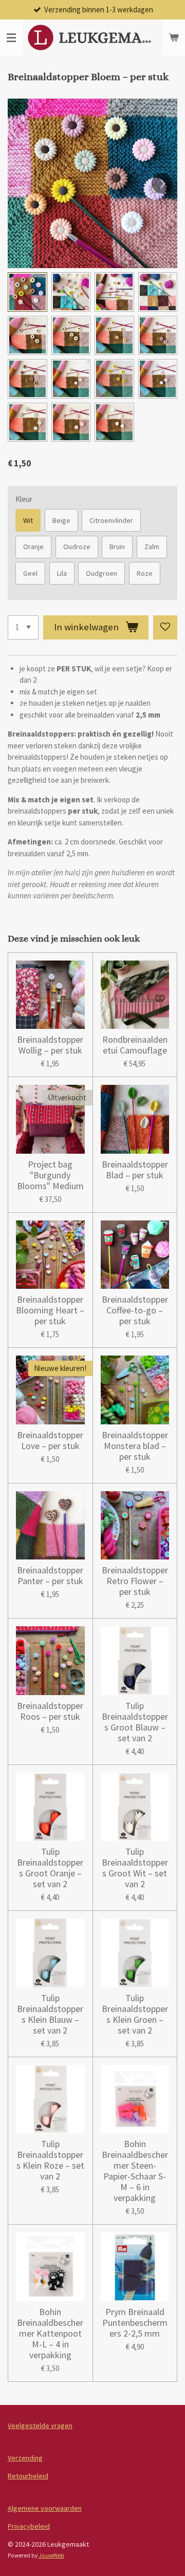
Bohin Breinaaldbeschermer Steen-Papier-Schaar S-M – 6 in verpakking (135, 2171)
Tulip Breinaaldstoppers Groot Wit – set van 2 (135, 1868)
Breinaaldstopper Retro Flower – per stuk (135, 1581)
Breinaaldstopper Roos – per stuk (50, 1711)
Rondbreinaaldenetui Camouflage (135, 1045)
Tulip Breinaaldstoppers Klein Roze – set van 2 (50, 2160)
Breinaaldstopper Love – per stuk (50, 1440)
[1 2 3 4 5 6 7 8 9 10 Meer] (23, 627)
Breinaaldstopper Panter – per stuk (50, 1575)
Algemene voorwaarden (45, 2508)
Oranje (33, 547)
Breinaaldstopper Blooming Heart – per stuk (50, 1310)
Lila (62, 573)
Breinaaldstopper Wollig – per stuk (50, 1045)
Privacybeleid (29, 2526)
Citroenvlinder (111, 520)
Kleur (24, 499)
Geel (30, 573)
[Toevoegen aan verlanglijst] (165, 627)
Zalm (152, 547)
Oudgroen (101, 573)
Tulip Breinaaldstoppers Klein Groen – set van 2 (135, 2014)
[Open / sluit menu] (11, 37)
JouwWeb (51, 2555)
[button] (27, 292)
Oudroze (77, 547)
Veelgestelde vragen (40, 2425)
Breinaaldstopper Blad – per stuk (135, 1170)
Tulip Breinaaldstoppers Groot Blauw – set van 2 (135, 1722)
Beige (61, 520)
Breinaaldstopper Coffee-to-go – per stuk (135, 1310)
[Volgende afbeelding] (162, 183)
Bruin (117, 547)
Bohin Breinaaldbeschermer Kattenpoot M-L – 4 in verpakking (50, 2333)
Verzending (25, 2458)
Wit (28, 520)
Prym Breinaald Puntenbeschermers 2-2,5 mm (135, 2323)
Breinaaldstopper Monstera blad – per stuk (135, 1446)
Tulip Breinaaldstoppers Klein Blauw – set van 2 (50, 2014)
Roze (145, 573)
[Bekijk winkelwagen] (174, 37)
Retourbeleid (28, 2476)
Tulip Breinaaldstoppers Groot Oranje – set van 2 (50, 1868)
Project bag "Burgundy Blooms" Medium (50, 1175)
